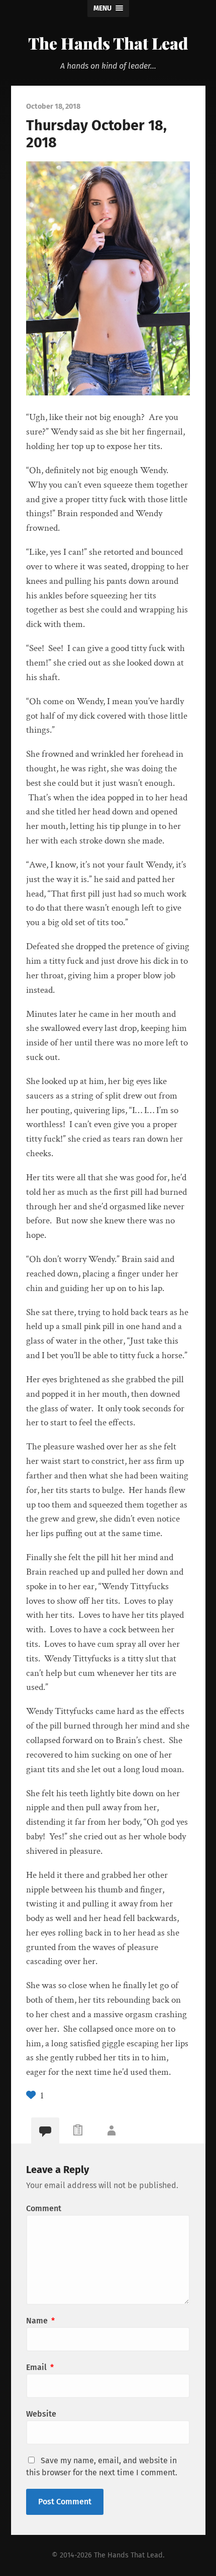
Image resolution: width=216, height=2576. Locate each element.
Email (40, 2367)
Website (41, 2414)
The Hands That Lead (108, 43)
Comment (44, 2208)
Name (40, 2321)
